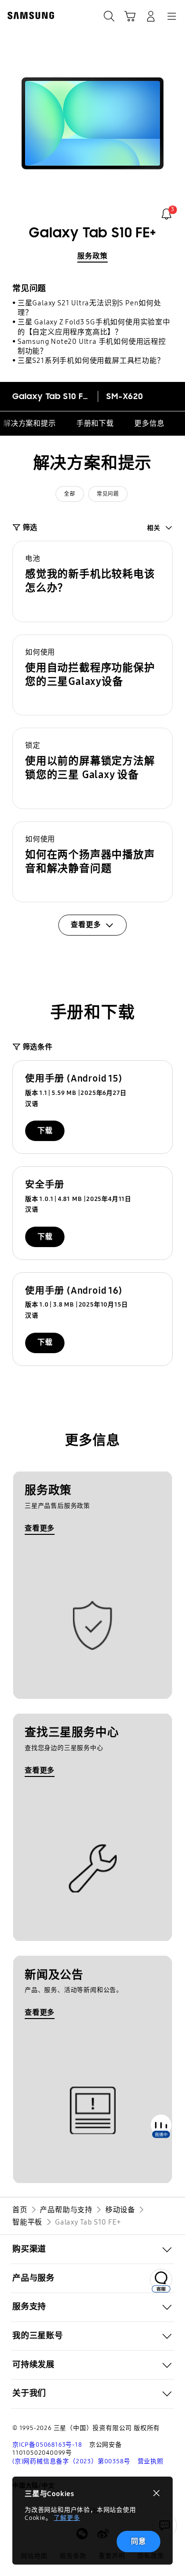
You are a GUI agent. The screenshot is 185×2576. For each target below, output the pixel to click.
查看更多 (40, 1528)
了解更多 (67, 2518)
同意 (139, 2541)
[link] (166, 214)
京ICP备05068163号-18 (47, 2445)
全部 (69, 494)
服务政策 (92, 256)
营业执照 (151, 2461)
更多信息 (149, 423)
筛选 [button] (30, 527)
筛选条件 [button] (38, 1047)
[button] (92, 581)
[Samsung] (29, 15)
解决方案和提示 (30, 423)
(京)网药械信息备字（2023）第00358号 (71, 2461)
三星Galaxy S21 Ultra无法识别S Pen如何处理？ (89, 308)
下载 (45, 1131)
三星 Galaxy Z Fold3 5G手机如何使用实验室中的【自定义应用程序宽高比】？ (94, 327)
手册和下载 (95, 423)
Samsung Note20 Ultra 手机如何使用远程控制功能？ (92, 346)
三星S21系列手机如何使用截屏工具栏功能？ (91, 361)
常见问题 (108, 494)
